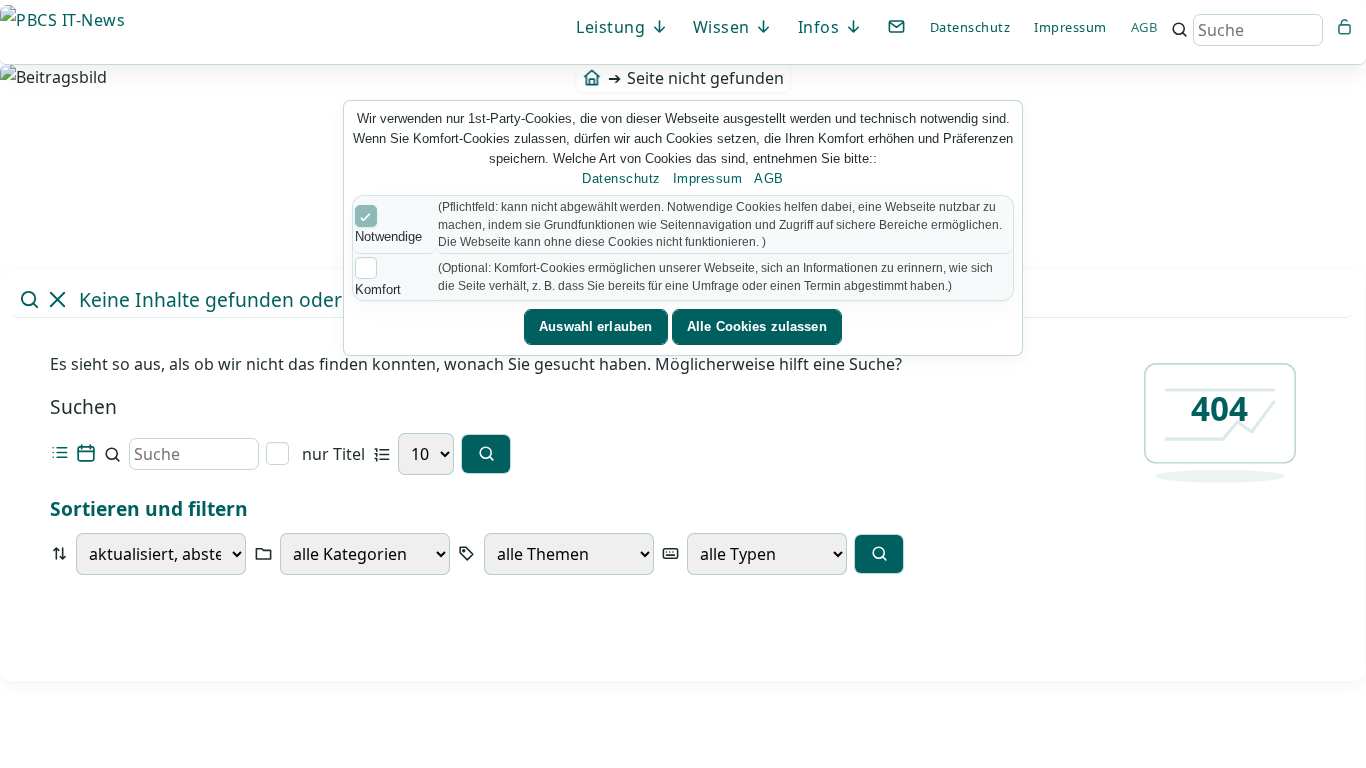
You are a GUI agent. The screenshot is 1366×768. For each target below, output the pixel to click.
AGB (1144, 27)
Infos (821, 27)
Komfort (378, 289)
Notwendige (388, 236)
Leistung (613, 27)
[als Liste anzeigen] (59, 453)
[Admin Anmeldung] (1344, 27)
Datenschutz (970, 27)
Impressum (1070, 27)
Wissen (724, 27)
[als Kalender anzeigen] (85, 453)
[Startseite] (591, 78)
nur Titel (331, 454)
